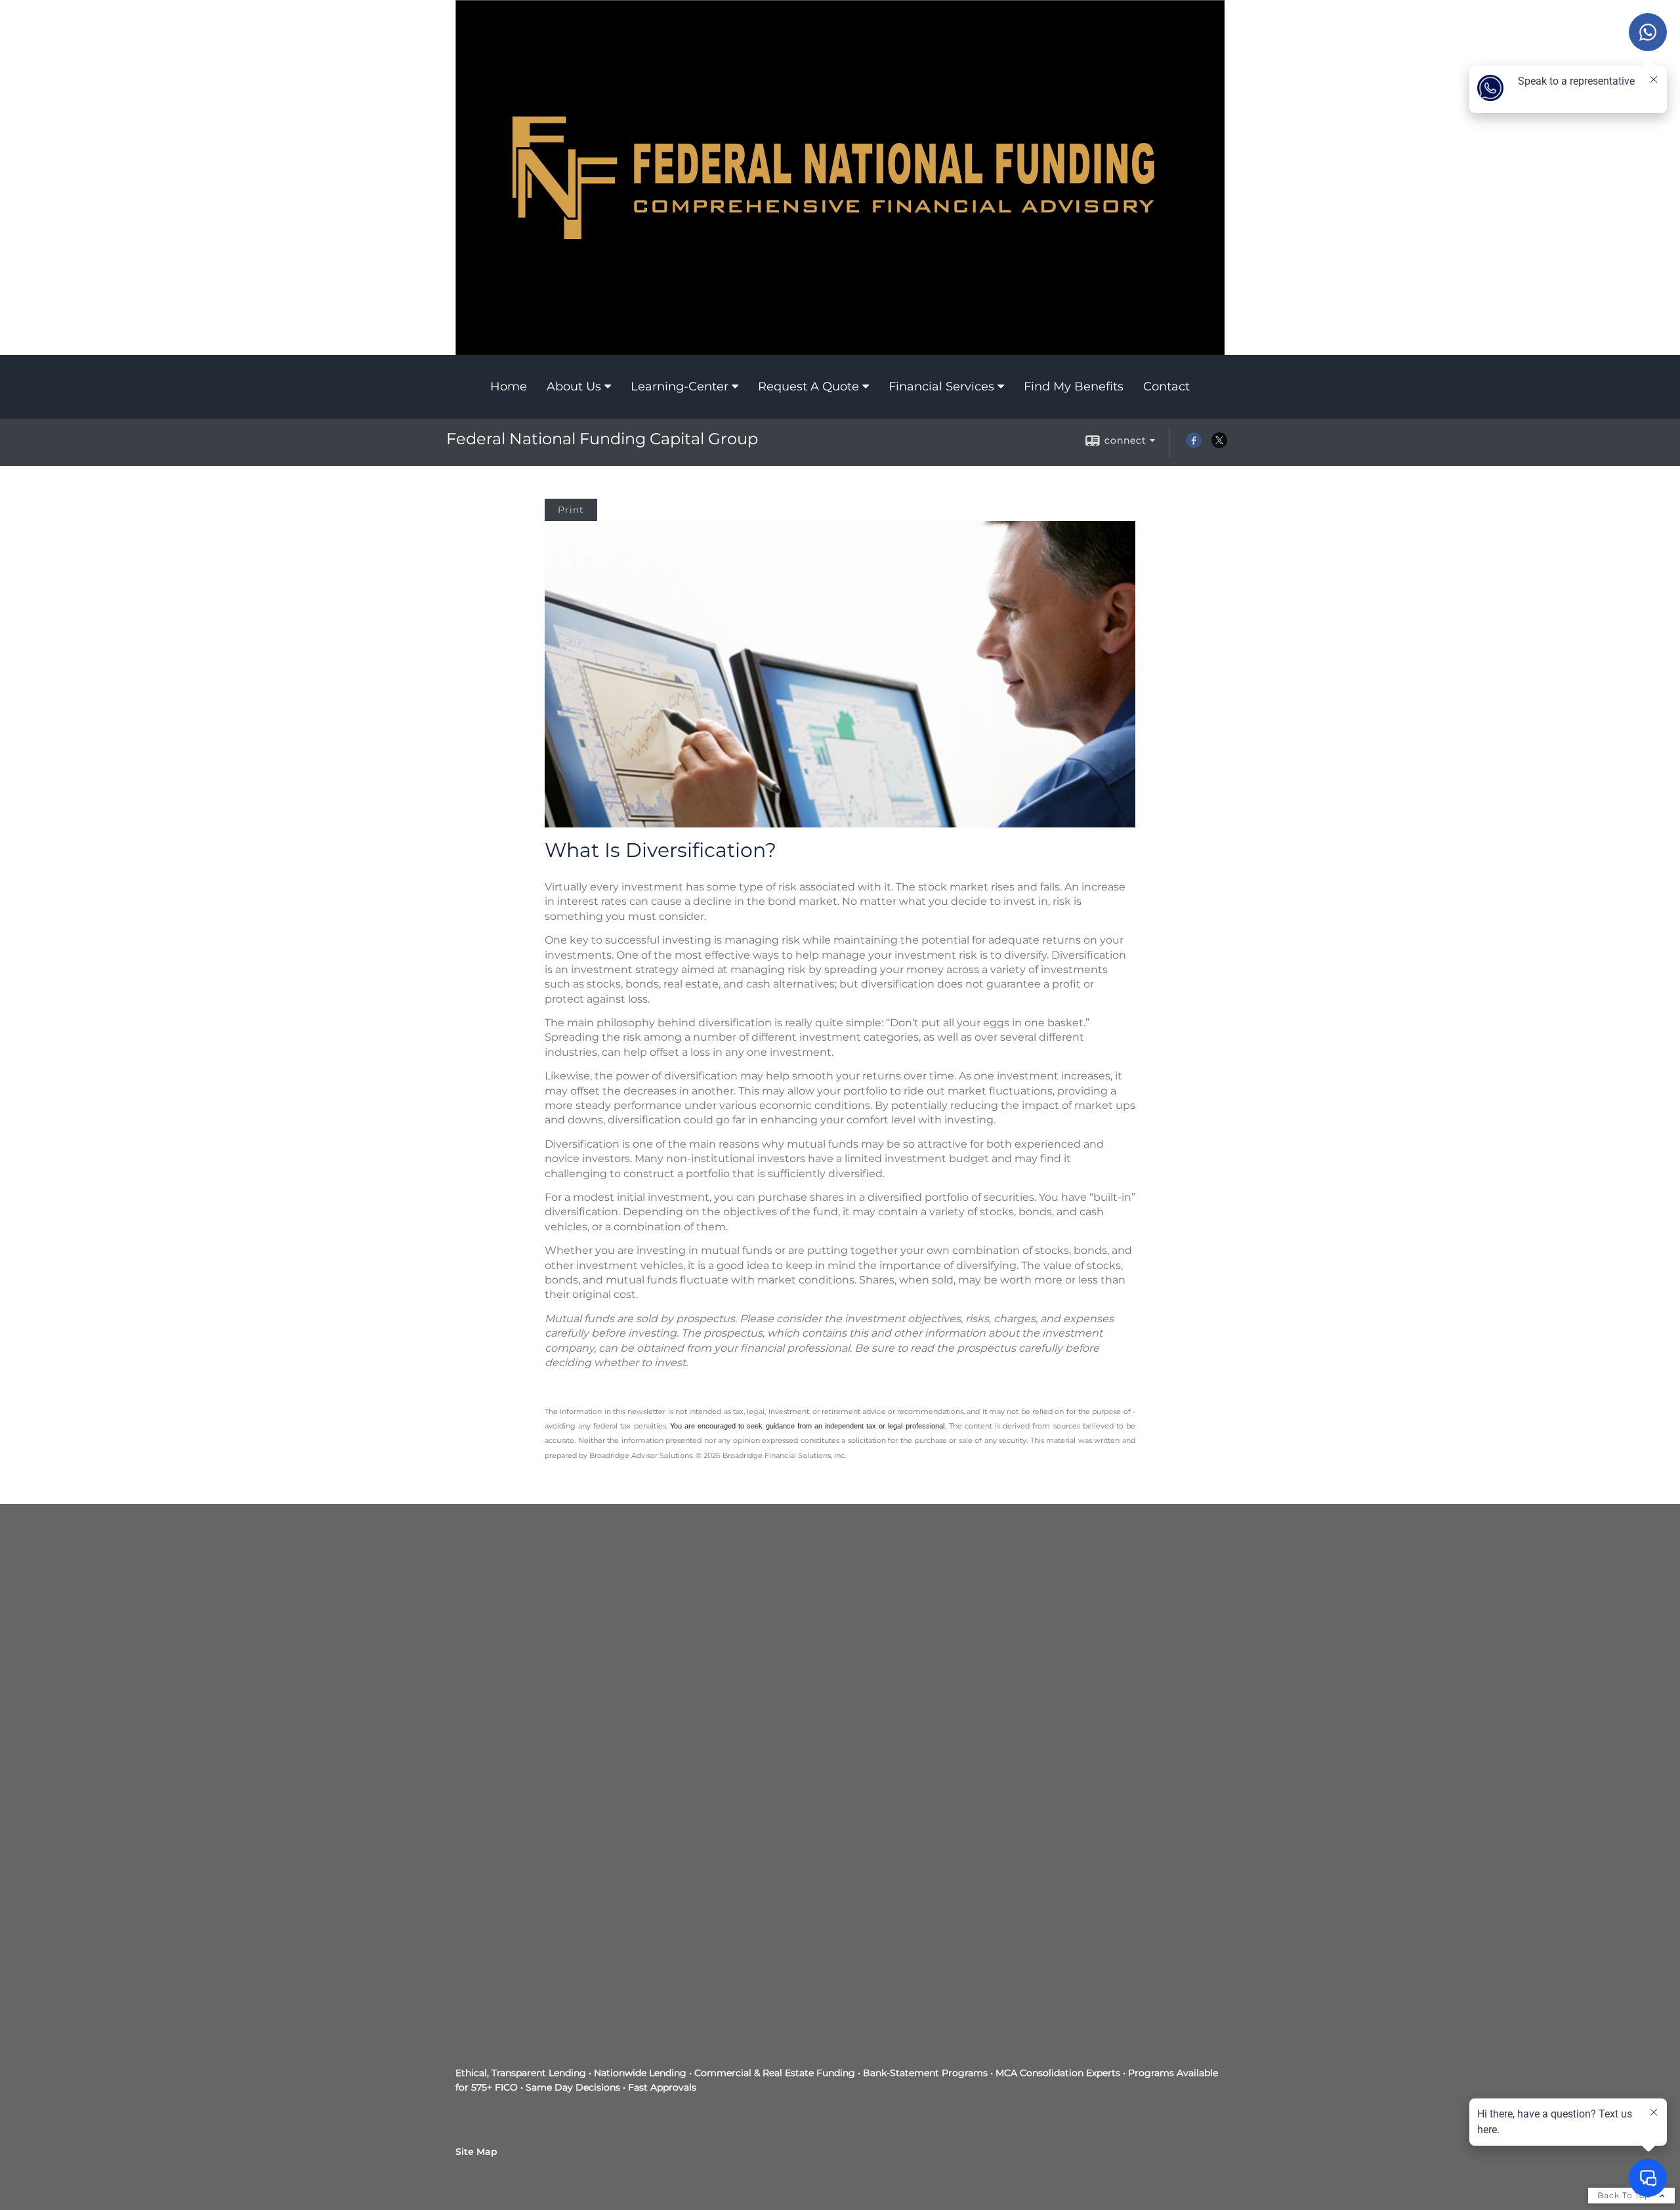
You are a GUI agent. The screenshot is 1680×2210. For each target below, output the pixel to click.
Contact (1166, 386)
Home (509, 386)
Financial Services (941, 386)
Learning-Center (680, 386)
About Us (574, 386)
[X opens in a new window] (1219, 445)
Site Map (476, 2152)
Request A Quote (808, 386)
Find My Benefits (1074, 386)
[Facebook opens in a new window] (1194, 445)
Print (571, 510)
